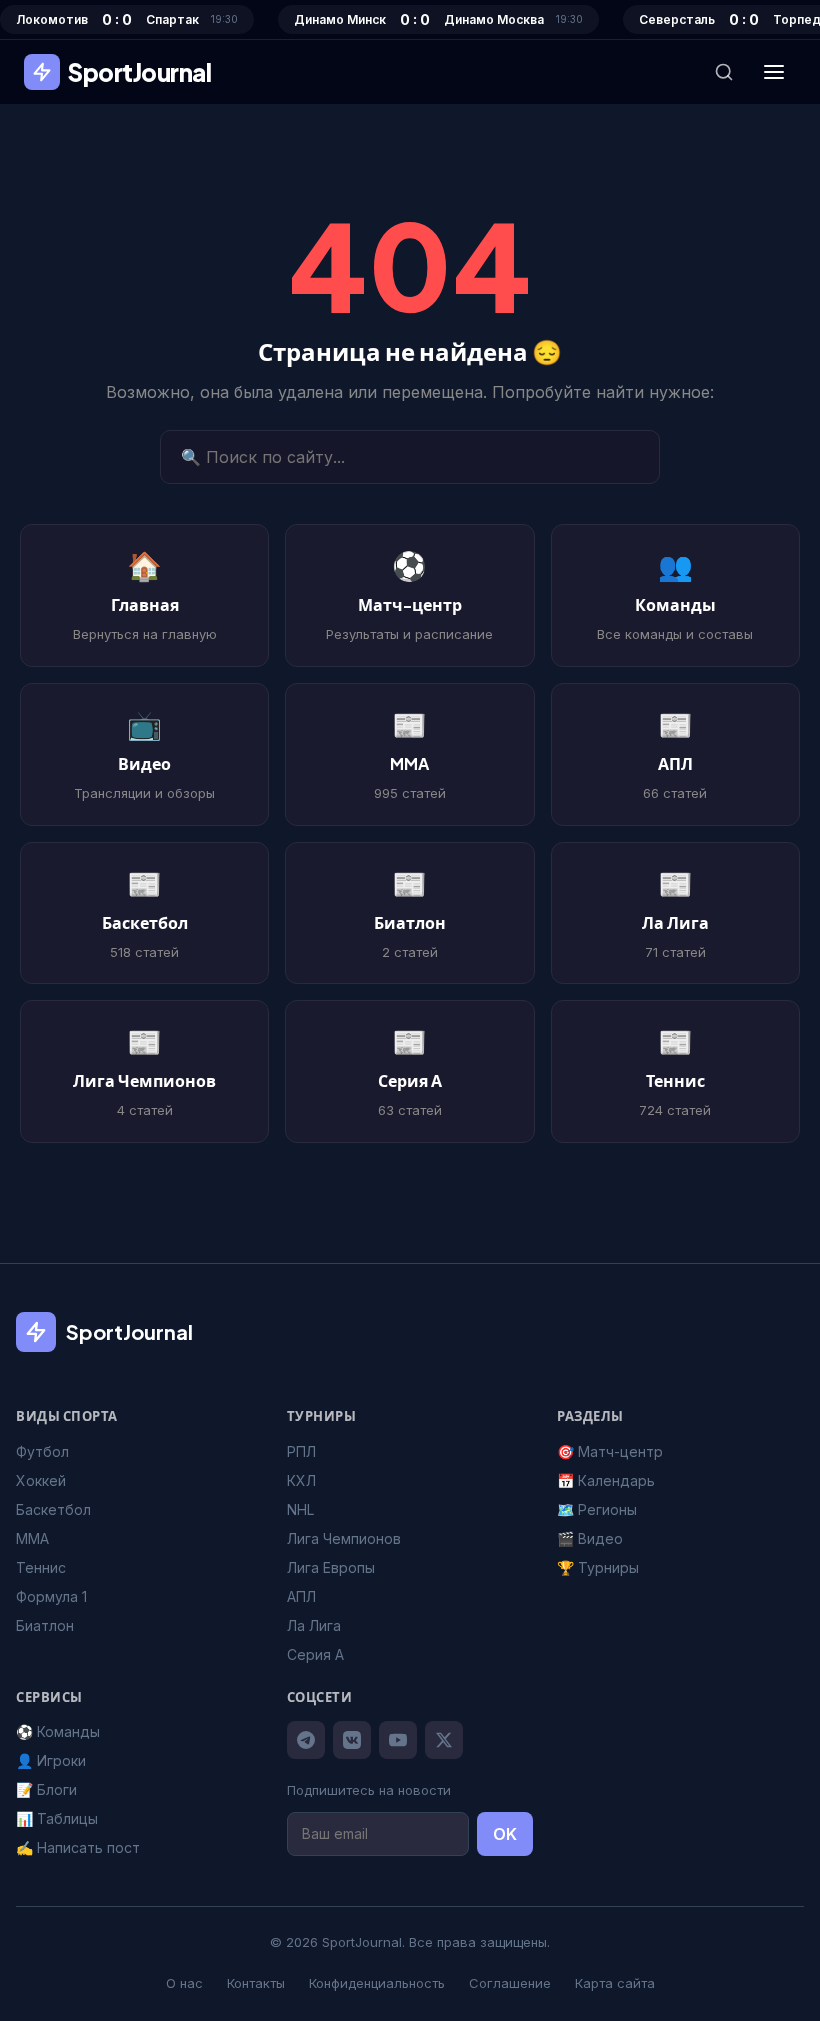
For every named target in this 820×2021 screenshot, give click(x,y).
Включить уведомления (424, 1109)
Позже (410, 1165)
